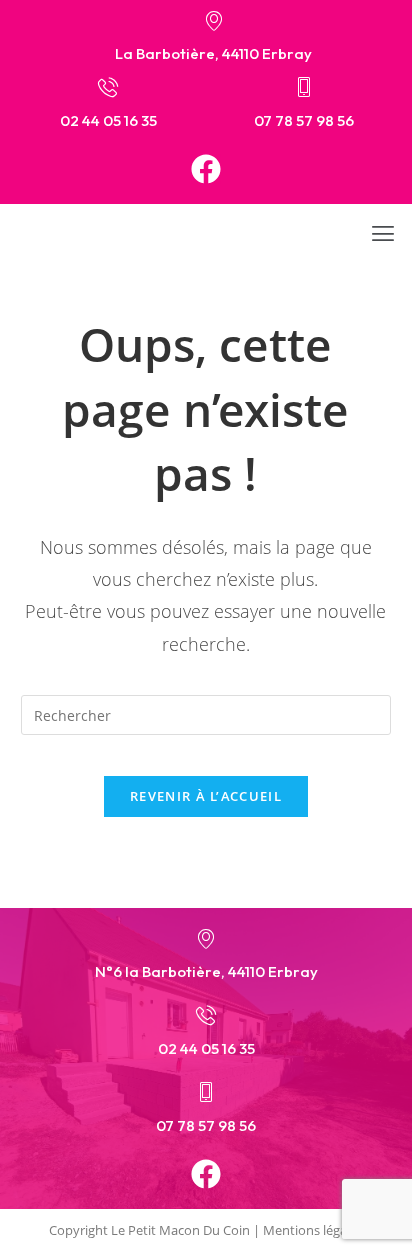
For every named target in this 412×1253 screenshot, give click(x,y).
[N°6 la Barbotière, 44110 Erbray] (206, 938)
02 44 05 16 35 (108, 120)
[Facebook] (206, 169)
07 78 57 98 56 (304, 120)
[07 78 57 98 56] (304, 87)
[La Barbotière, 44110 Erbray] (214, 20)
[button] (383, 233)
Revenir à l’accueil (206, 796)
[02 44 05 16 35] (108, 87)
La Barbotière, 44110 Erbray (213, 53)
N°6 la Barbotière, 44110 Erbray (206, 971)
